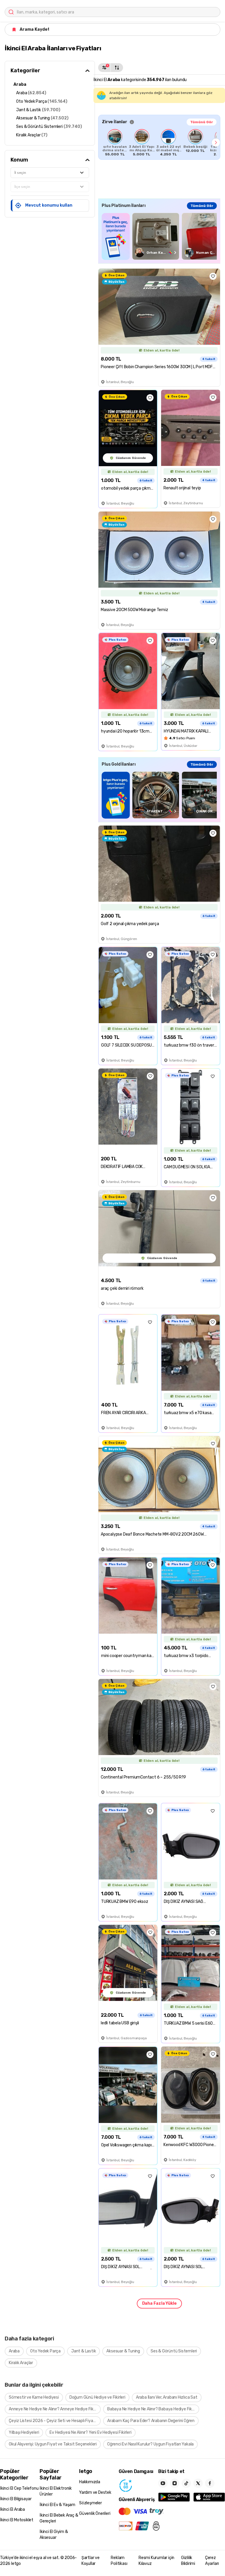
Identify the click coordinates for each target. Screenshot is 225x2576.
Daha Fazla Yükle (159, 2303)
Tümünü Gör (202, 122)
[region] (159, 143)
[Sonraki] (216, 143)
